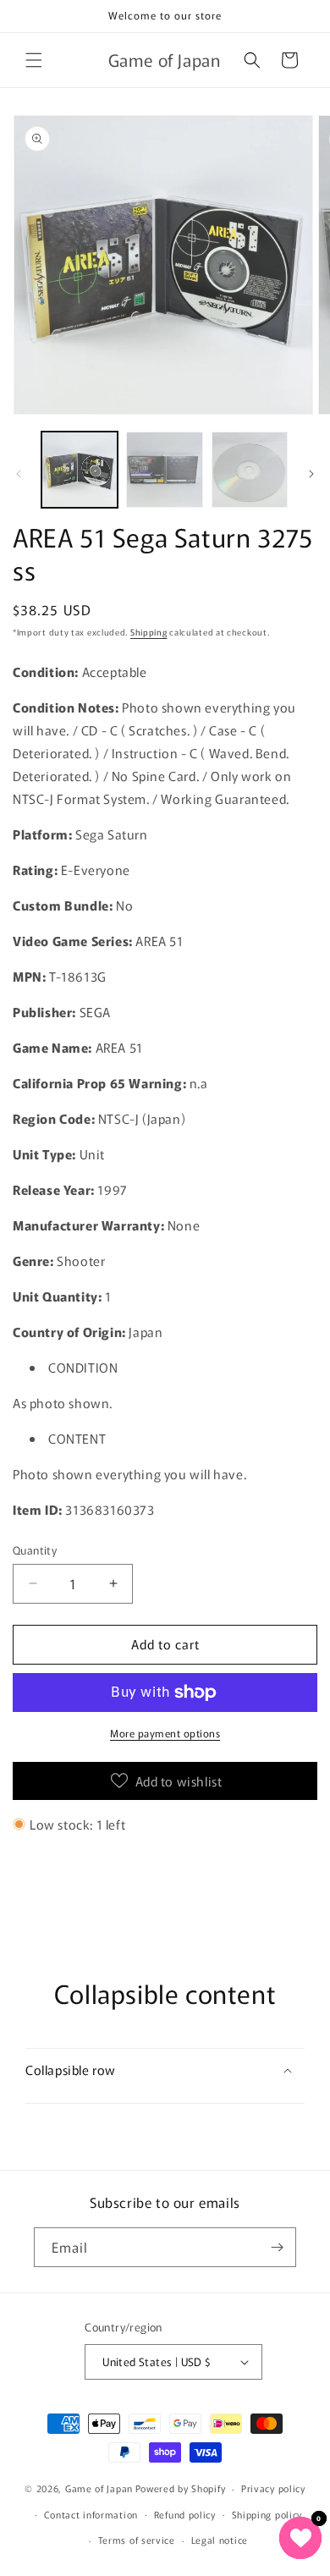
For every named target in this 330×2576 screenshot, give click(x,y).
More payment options (165, 1733)
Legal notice (220, 2540)
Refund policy (185, 2514)
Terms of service (137, 2540)
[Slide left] (19, 474)
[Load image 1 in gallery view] (80, 470)
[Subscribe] (277, 2247)
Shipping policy (267, 2514)
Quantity (35, 1550)
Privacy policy (273, 2488)
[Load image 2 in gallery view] (164, 470)
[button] (34, 60)
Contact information (91, 2514)
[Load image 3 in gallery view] (250, 470)
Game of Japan (99, 2488)
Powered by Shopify (181, 2488)
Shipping (149, 632)
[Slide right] (311, 474)
